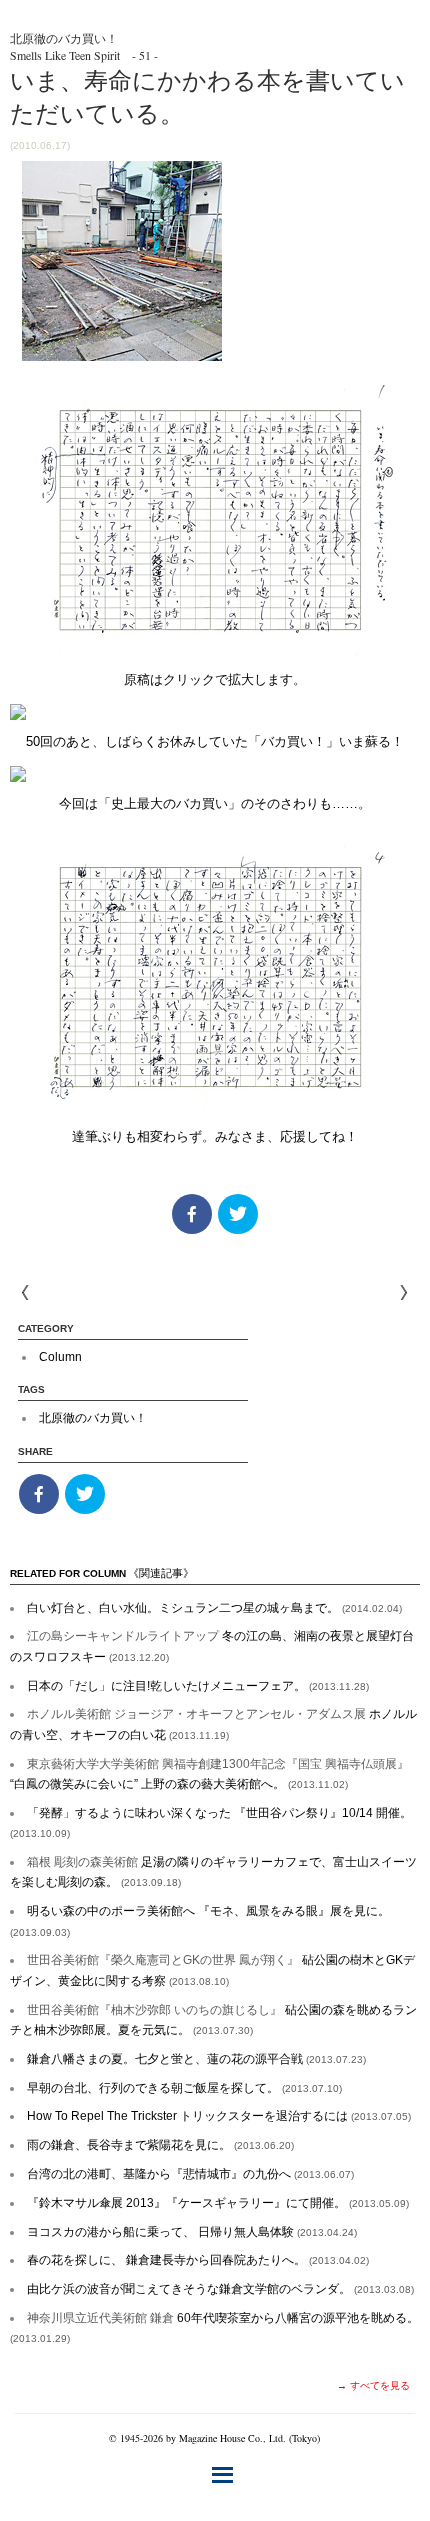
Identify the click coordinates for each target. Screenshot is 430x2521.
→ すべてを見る (373, 2386)
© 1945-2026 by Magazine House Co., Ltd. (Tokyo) (214, 2438)
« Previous (404, 1293)
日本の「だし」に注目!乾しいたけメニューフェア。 (198, 1686)
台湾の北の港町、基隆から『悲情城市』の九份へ (190, 2174)
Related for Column (102, 1573)
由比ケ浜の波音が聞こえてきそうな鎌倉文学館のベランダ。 (220, 2289)
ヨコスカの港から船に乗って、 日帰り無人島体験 (192, 2232)
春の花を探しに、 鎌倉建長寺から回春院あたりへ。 (198, 2260)
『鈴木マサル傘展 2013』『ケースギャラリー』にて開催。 (218, 2203)
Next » (26, 1293)
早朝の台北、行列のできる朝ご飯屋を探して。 (184, 2088)
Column (60, 1357)
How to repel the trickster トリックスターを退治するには (219, 2116)
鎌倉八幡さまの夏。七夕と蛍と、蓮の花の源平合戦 (196, 2059)
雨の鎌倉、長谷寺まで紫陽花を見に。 (160, 2145)
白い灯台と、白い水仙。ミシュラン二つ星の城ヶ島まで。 (214, 1608)
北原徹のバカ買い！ (93, 1418)
